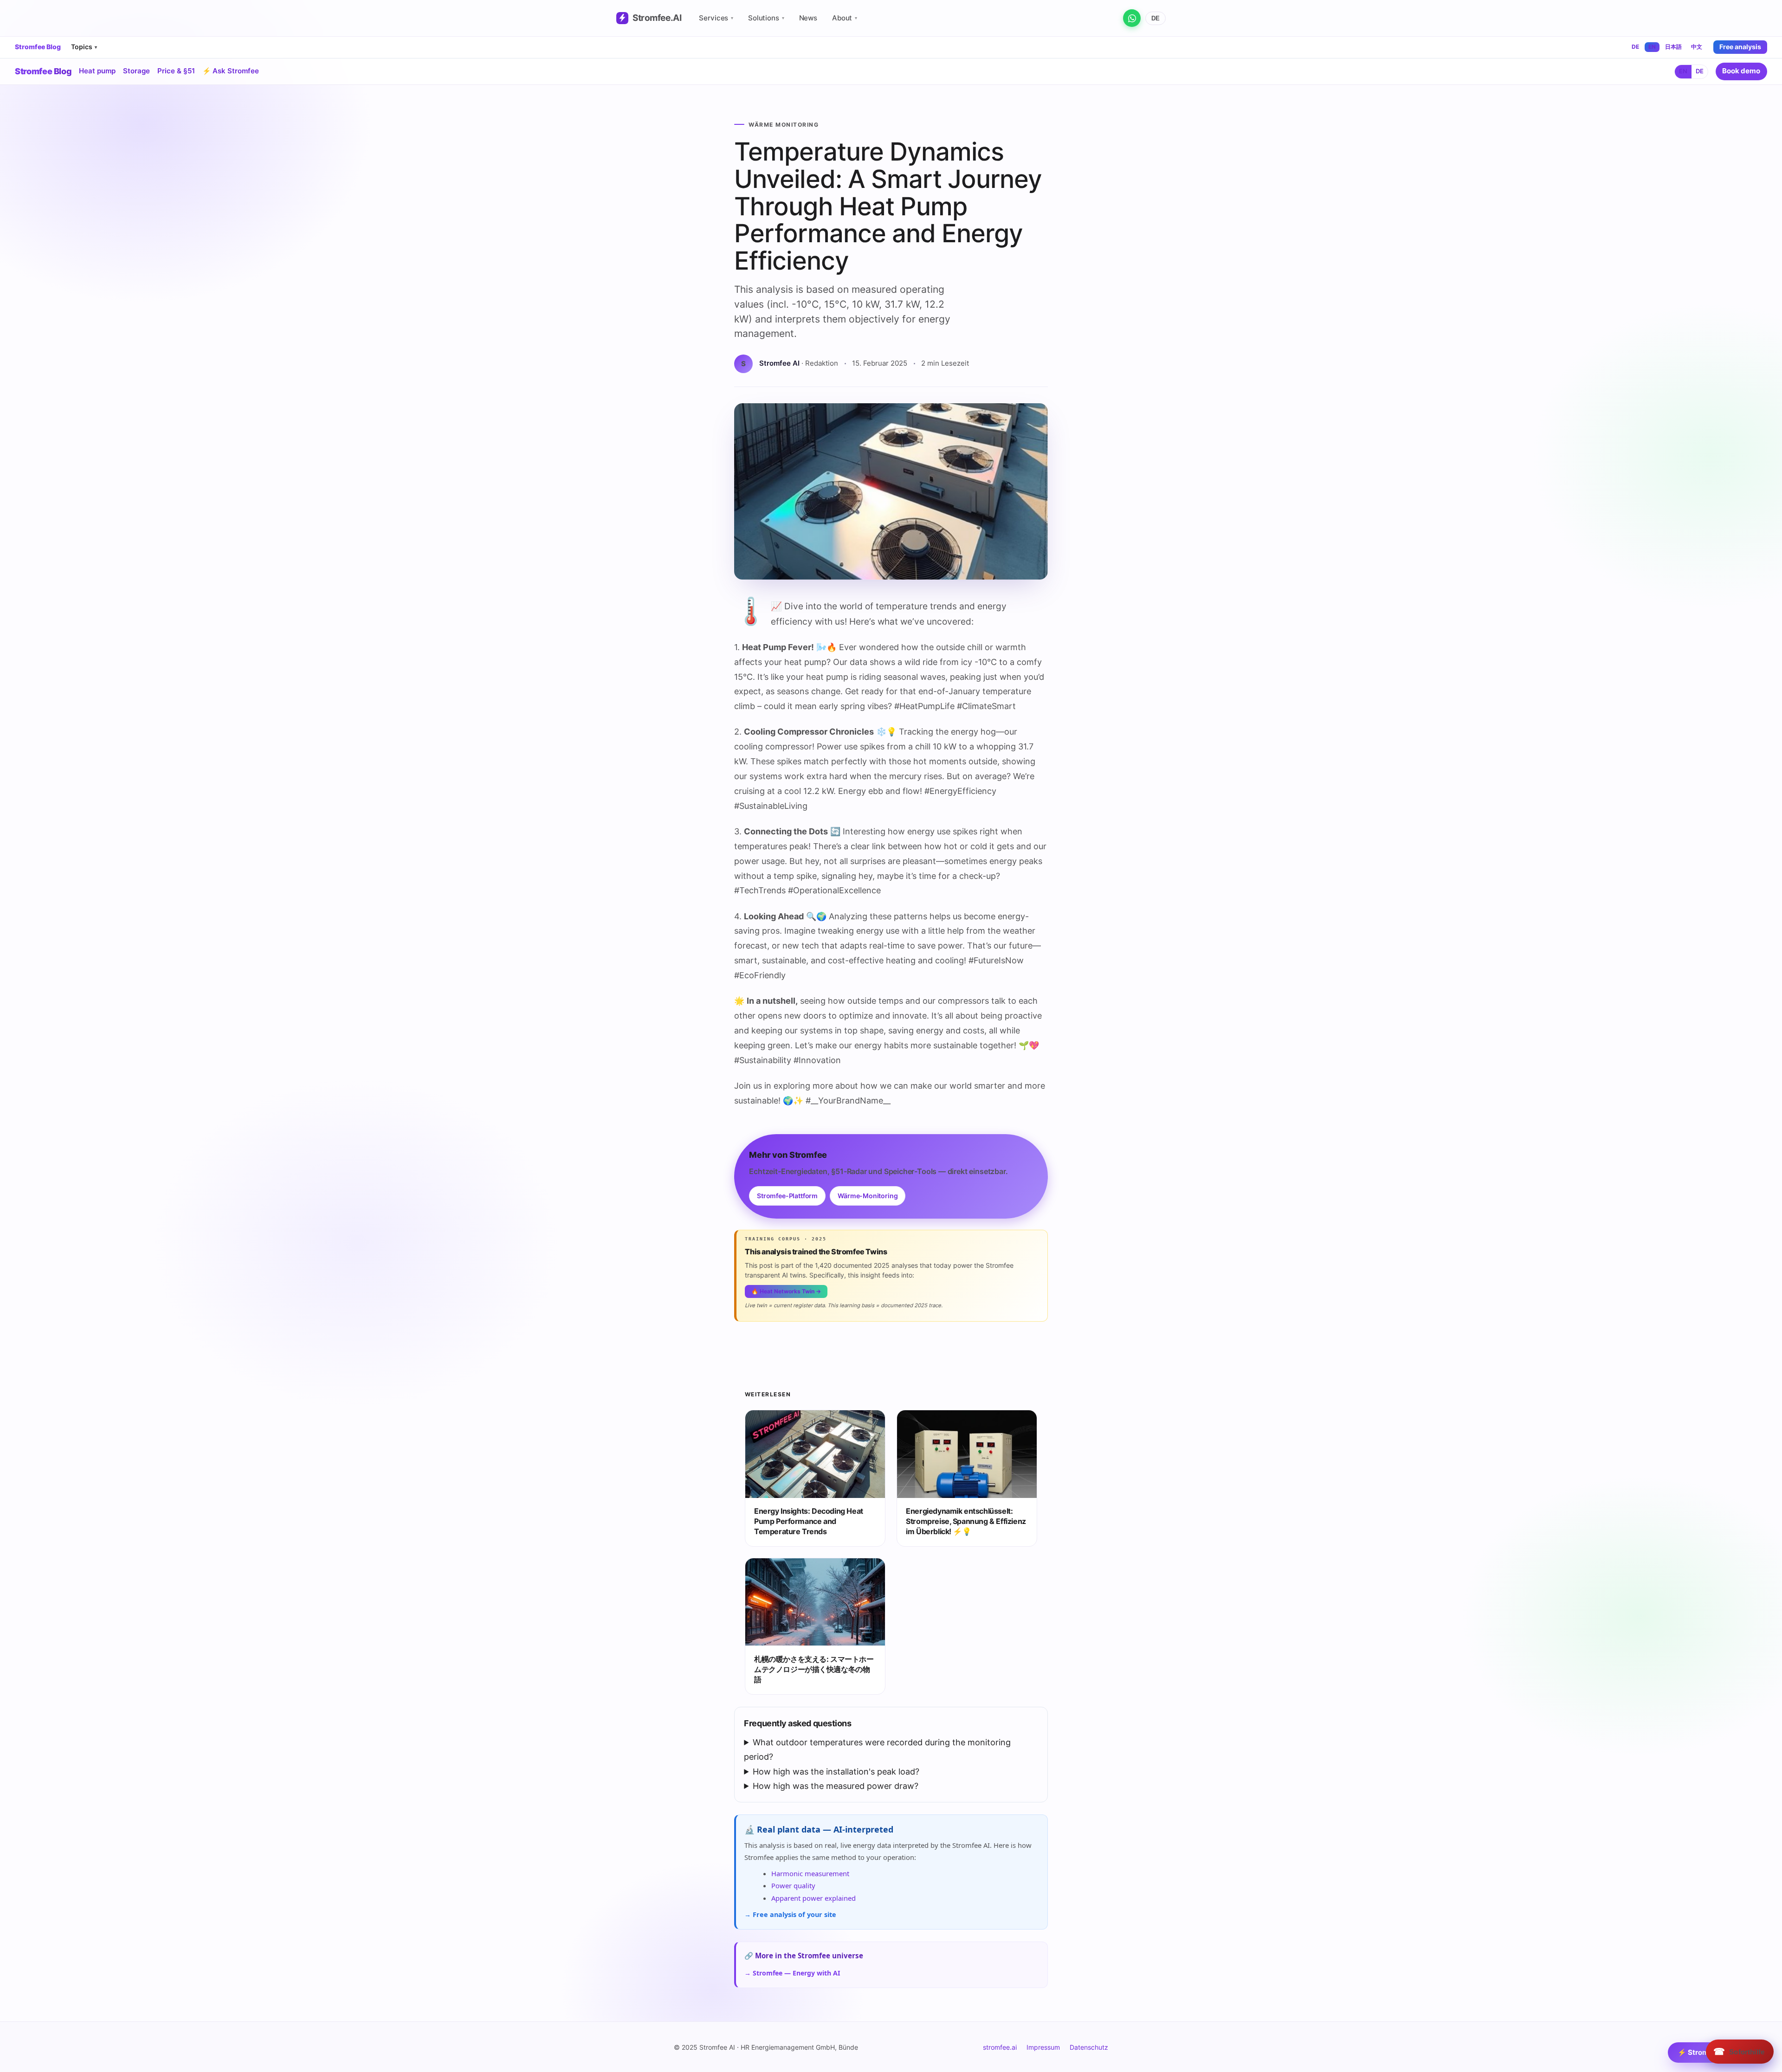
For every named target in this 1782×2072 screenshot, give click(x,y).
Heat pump (97, 71)
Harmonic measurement (810, 1873)
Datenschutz (1089, 2047)
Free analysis (1740, 47)
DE (1156, 18)
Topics (84, 47)
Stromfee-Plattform (787, 1196)
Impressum (1043, 2047)
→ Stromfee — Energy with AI (792, 1973)
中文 (1697, 47)
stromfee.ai (1000, 2047)
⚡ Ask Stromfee (231, 71)
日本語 (1673, 47)
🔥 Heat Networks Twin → (786, 1291)
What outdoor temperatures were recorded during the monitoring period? (877, 1750)
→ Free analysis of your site (790, 1914)
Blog (43, 71)
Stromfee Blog (38, 47)
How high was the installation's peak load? (836, 1772)
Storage (136, 71)
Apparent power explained (814, 1898)
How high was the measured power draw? (836, 1786)
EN (1652, 47)
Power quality (793, 1885)
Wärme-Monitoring (868, 1196)
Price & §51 (176, 71)
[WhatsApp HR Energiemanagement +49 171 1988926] (1132, 18)
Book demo (1741, 71)
